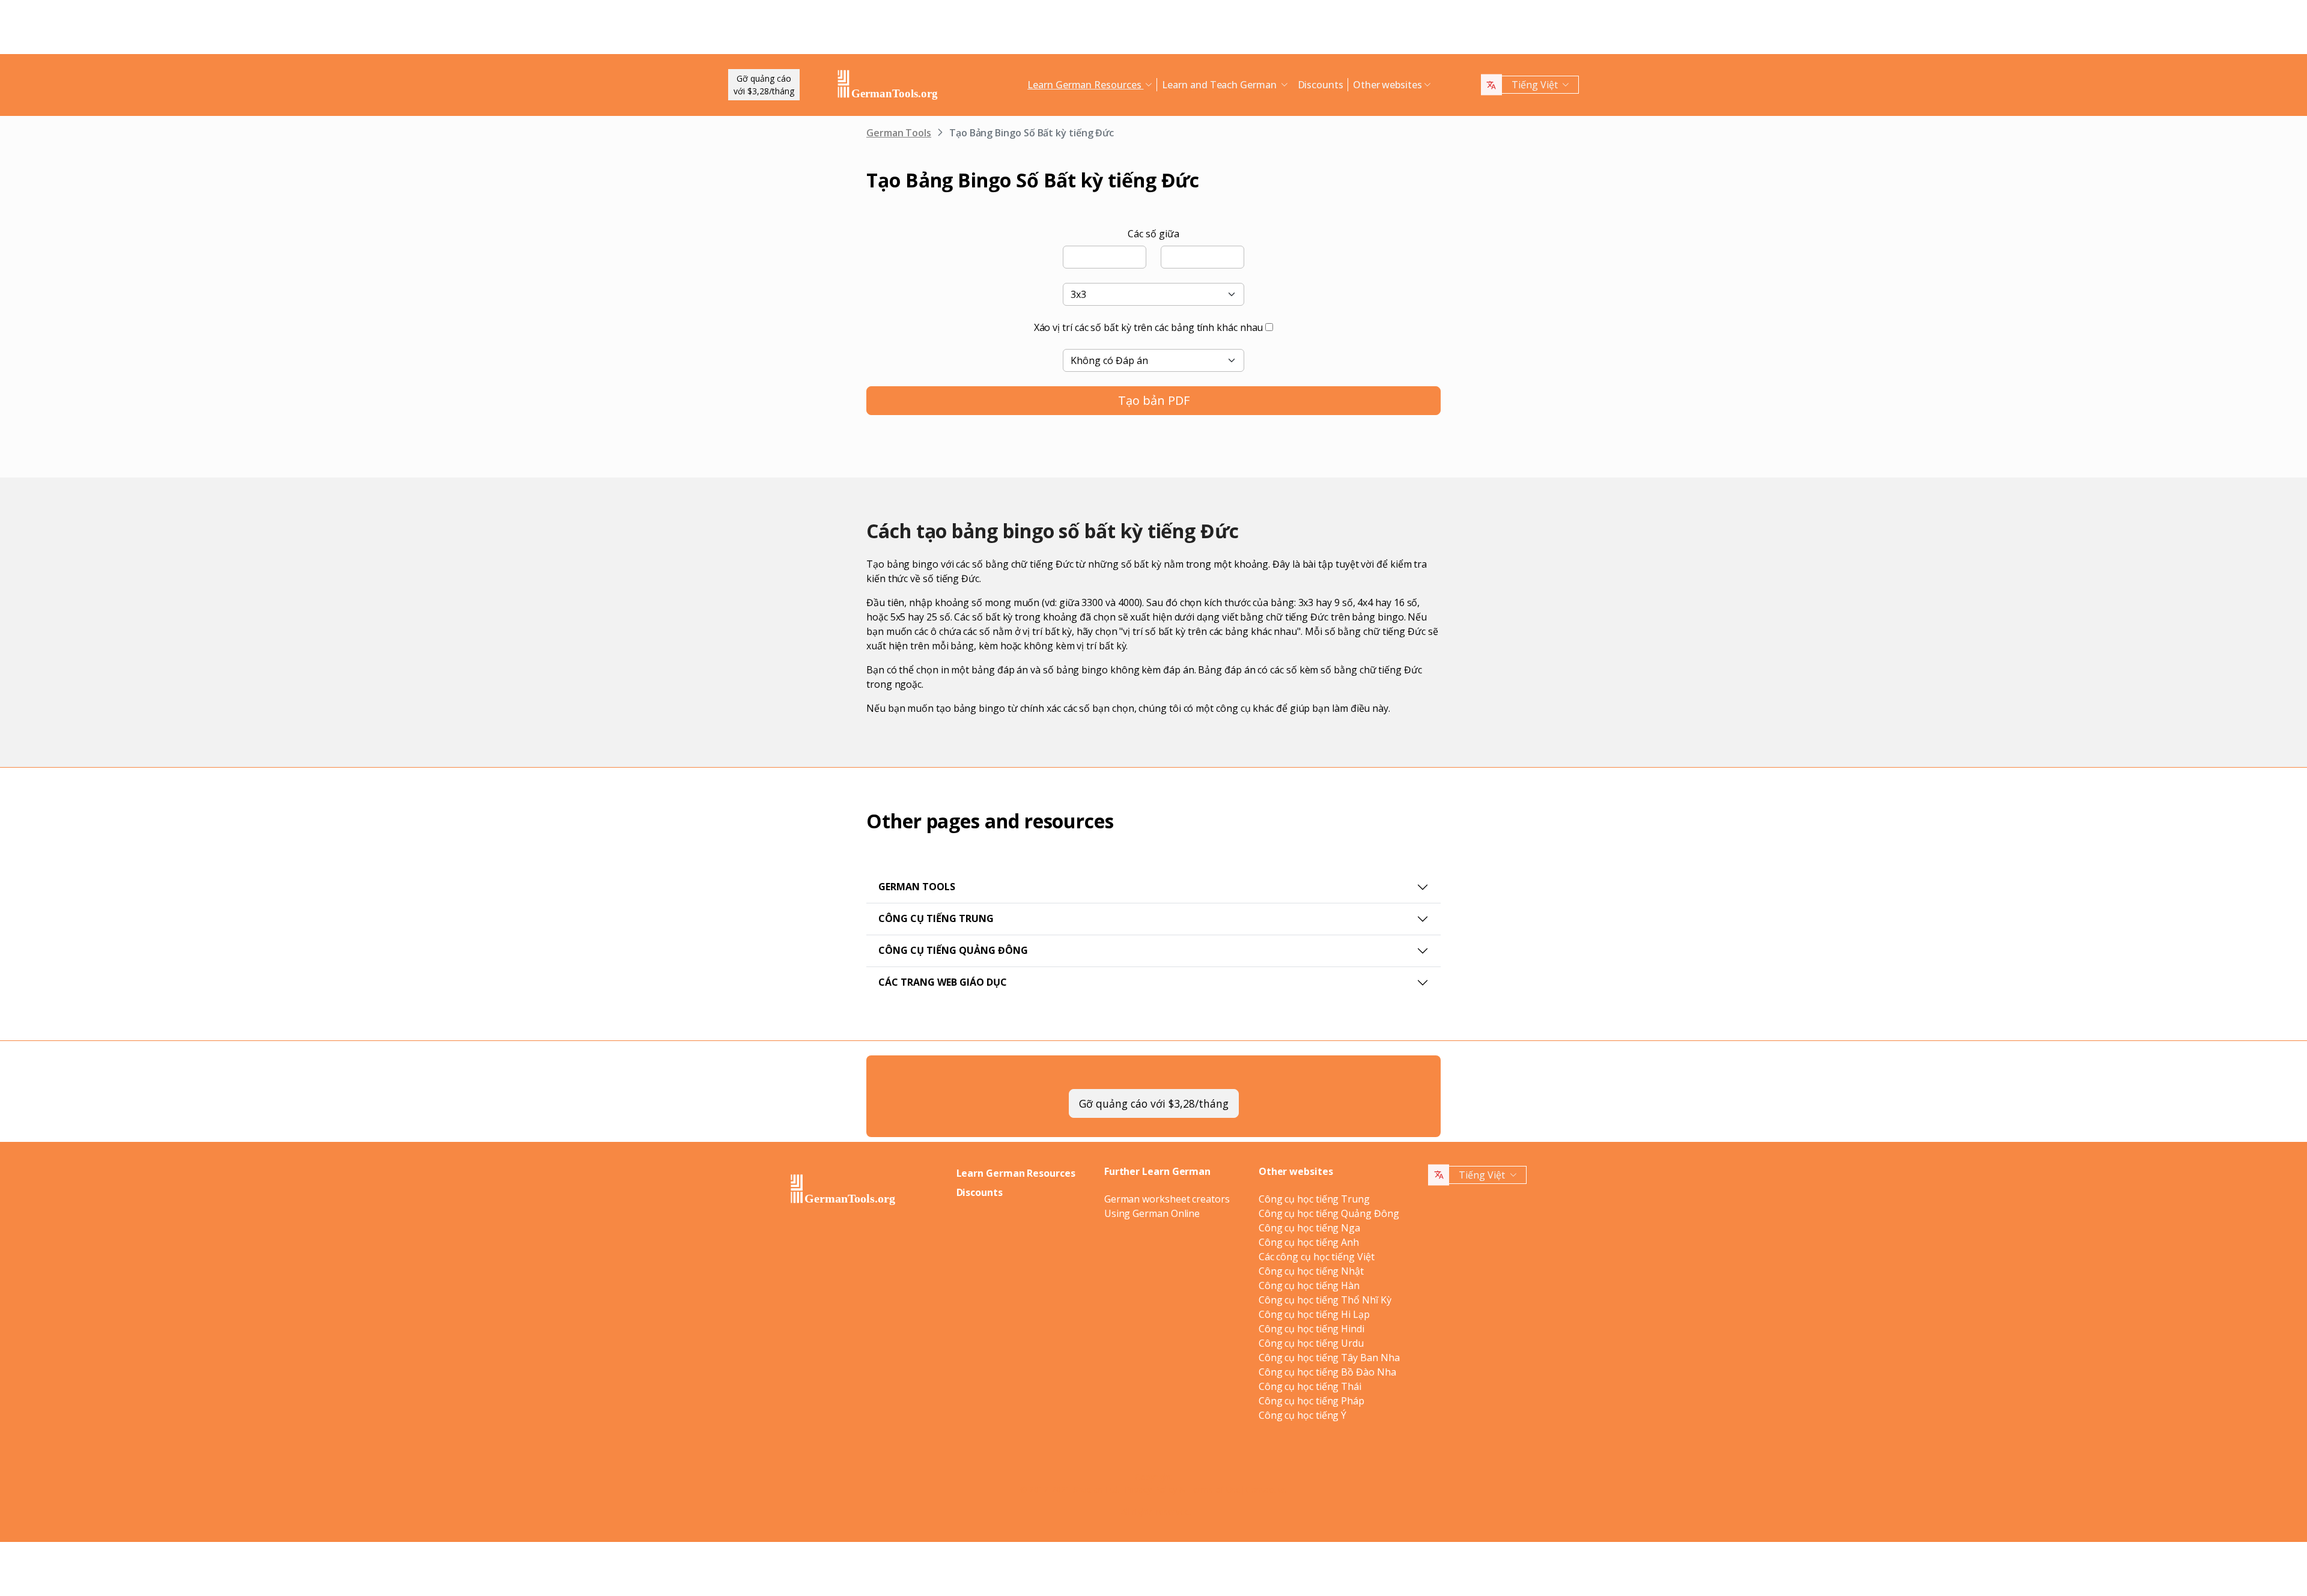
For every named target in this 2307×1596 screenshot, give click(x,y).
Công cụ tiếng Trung (936, 918)
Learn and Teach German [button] (1220, 85)
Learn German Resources (1016, 1173)
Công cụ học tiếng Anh (1309, 1242)
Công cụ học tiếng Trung (1314, 1199)
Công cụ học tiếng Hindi (1312, 1329)
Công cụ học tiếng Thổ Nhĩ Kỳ (1325, 1300)
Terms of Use (1214, 1489)
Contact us (1266, 1489)
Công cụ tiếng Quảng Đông (953, 950)
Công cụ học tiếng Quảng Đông (1329, 1213)
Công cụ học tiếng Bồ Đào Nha (1327, 1372)
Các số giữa (1153, 234)
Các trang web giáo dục (943, 982)
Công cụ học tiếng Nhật (1311, 1271)
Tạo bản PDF (1154, 400)
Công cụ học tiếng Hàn (1309, 1285)
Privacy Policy (1151, 1489)
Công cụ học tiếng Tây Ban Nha (1329, 1358)
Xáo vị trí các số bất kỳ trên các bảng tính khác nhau (1149, 327)
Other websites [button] (1388, 85)
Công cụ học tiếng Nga (1309, 1228)
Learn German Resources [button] (1085, 85)
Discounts (1321, 85)
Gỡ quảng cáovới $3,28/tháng (764, 85)
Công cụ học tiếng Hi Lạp (1314, 1314)
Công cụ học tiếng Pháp (1312, 1401)
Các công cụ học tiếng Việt (1317, 1257)
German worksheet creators (1167, 1199)
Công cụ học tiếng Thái (1310, 1386)
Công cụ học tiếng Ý (1302, 1415)
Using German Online (1152, 1213)
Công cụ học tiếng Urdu (1311, 1343)
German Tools (899, 133)
